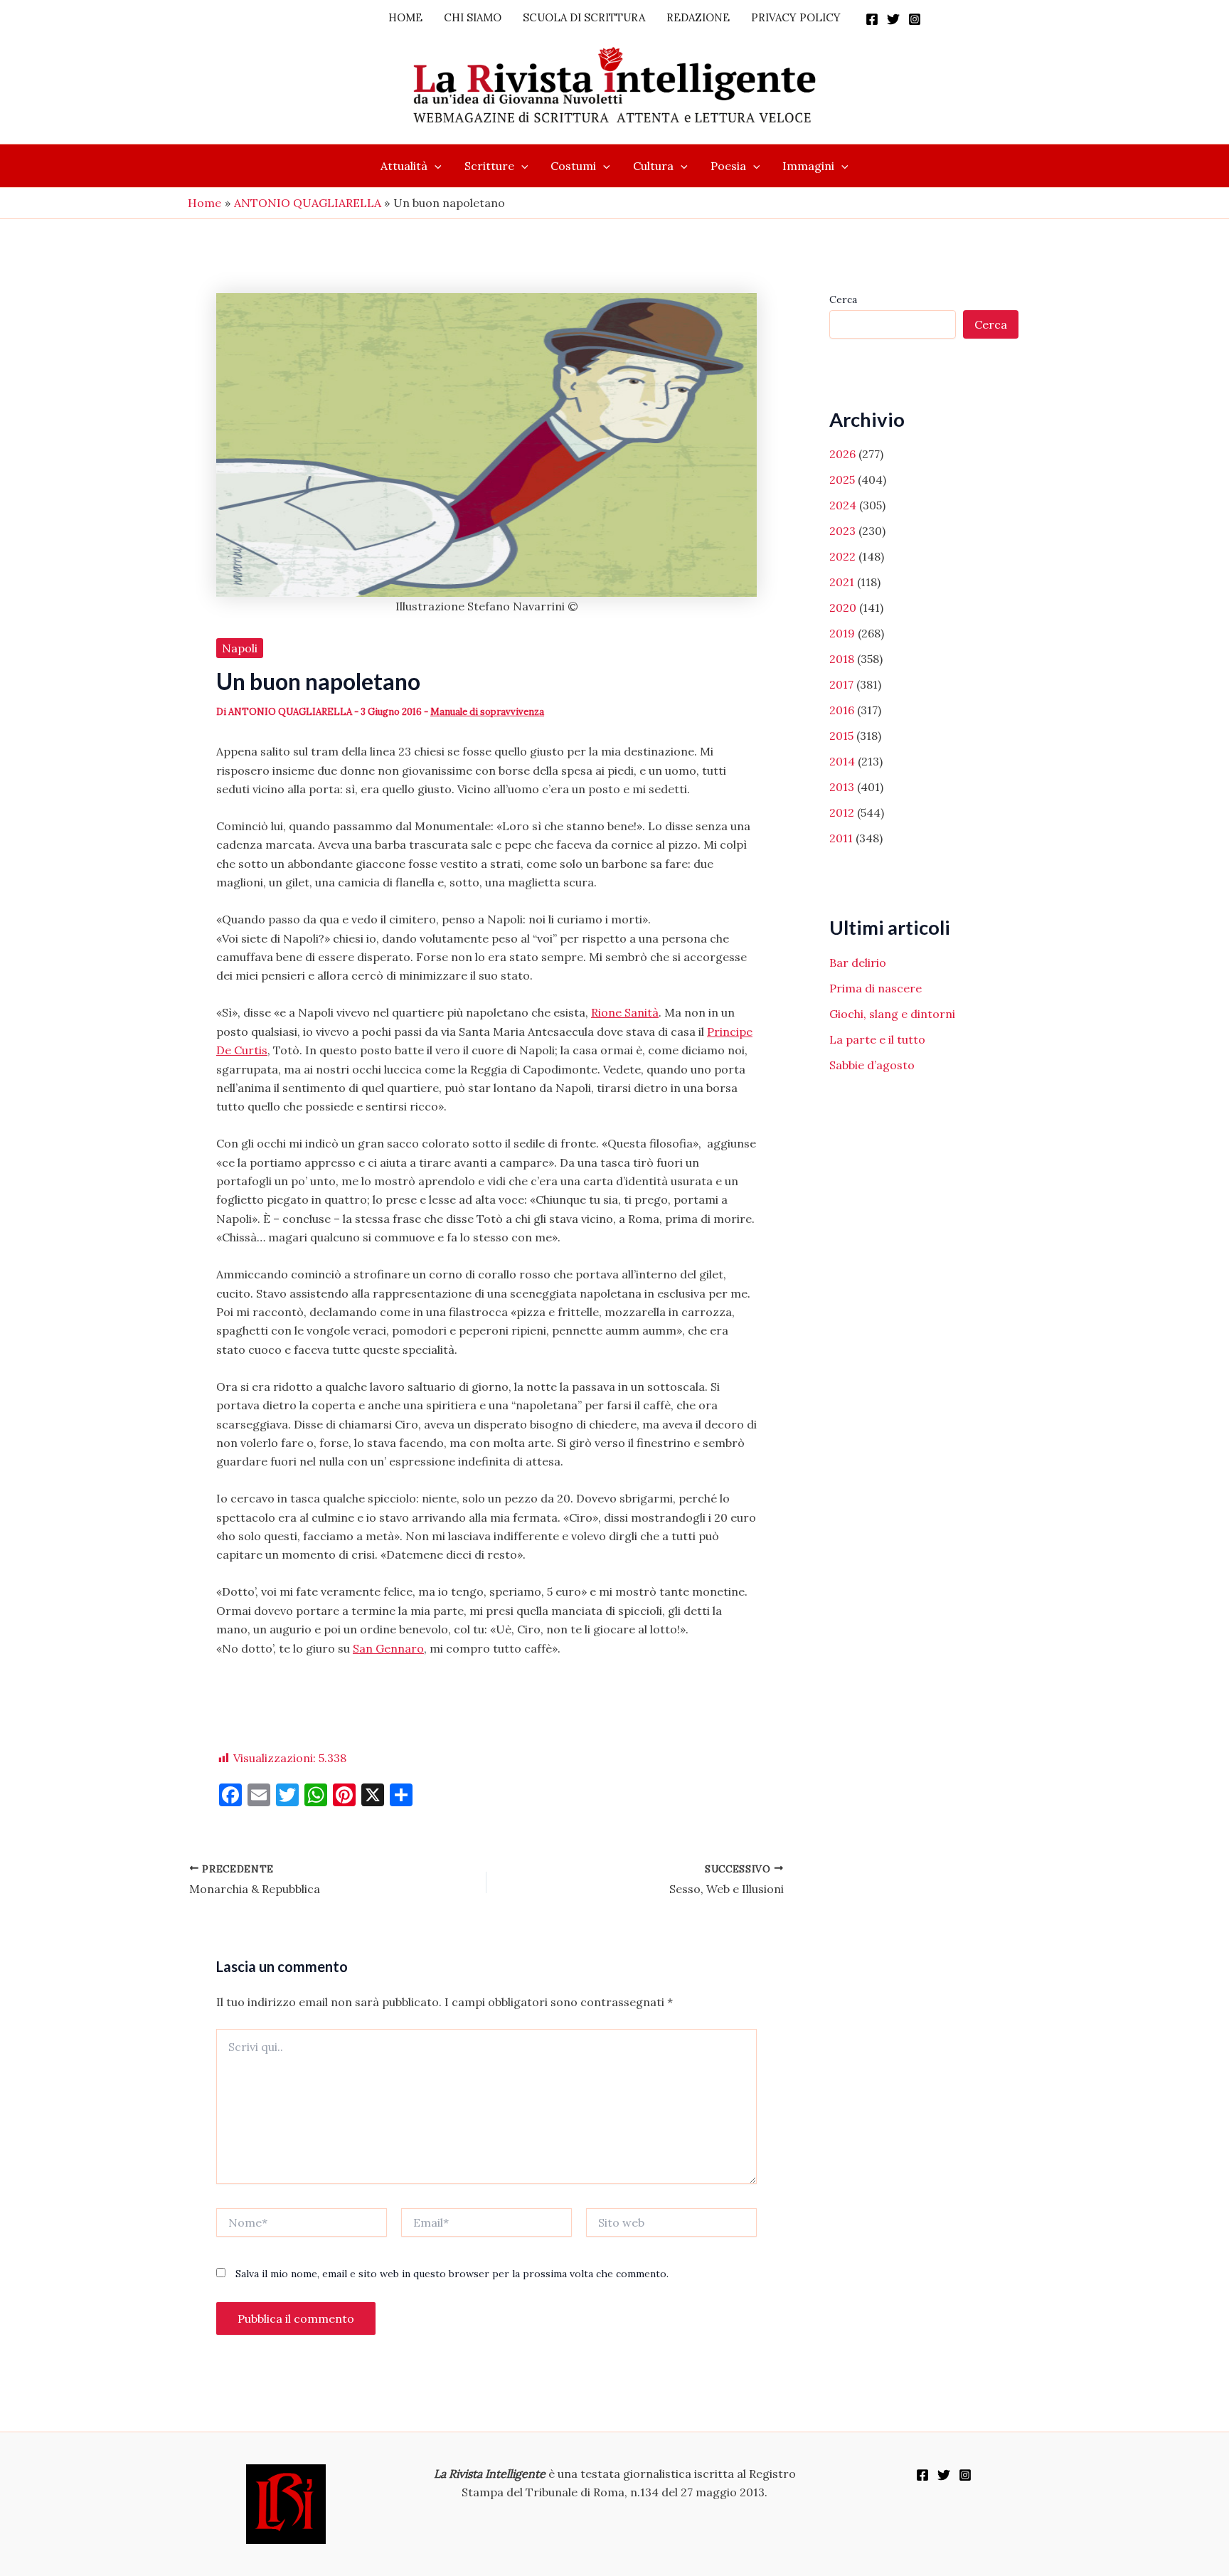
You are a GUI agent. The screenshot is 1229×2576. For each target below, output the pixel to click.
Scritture (489, 166)
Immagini (808, 166)
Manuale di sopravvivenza (487, 712)
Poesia (728, 166)
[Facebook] (872, 19)
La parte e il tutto (877, 1039)
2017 (841, 684)
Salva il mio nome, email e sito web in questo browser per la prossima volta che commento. (452, 2274)
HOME (405, 17)
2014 (842, 761)
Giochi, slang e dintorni (892, 1014)
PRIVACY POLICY (796, 17)
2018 (842, 659)
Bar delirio (858, 963)
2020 (843, 608)
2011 (841, 838)
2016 (842, 710)
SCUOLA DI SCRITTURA (584, 17)
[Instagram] (915, 19)
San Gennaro (388, 1648)
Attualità (404, 166)
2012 (842, 812)
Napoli (240, 648)
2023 (842, 531)
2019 (842, 633)
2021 (842, 582)
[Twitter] (893, 19)
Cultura (653, 166)
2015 (841, 736)
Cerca (843, 300)
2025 (842, 479)
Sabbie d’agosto (872, 1065)
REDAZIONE (698, 17)
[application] (435, 166)
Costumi (573, 166)
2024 (843, 505)
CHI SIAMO (473, 17)
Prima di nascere (876, 988)
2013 (842, 787)
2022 (842, 556)
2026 (842, 454)
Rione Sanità (625, 1012)
